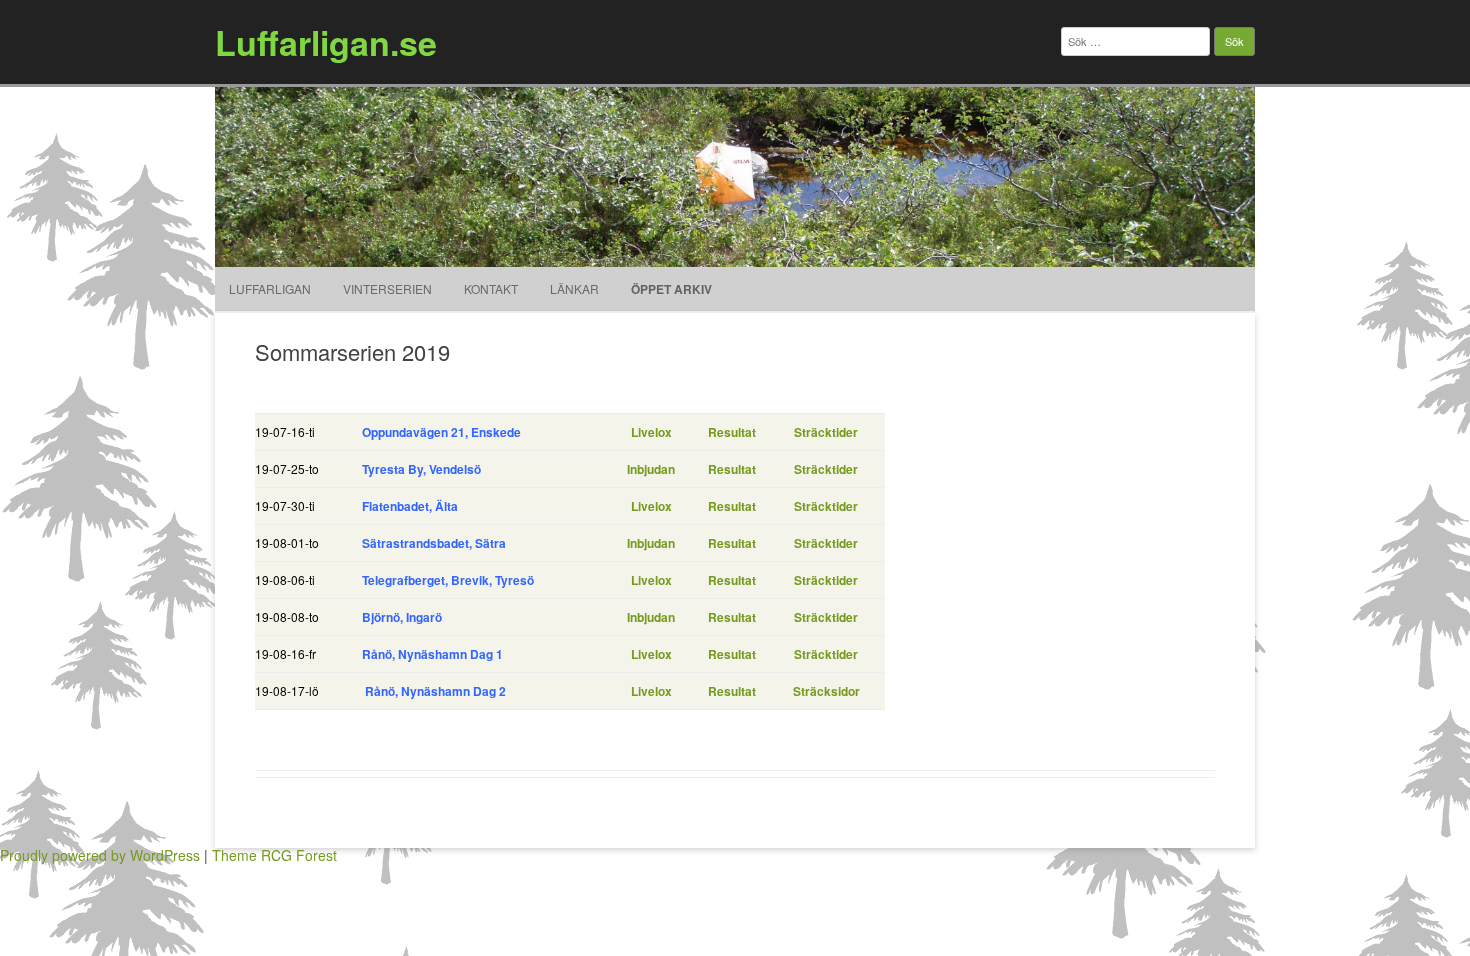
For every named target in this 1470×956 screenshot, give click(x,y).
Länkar (574, 288)
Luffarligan (270, 288)
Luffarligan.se (326, 42)
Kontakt (491, 288)
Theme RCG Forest (274, 855)
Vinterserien (387, 288)
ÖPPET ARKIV (671, 289)
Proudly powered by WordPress (100, 855)
